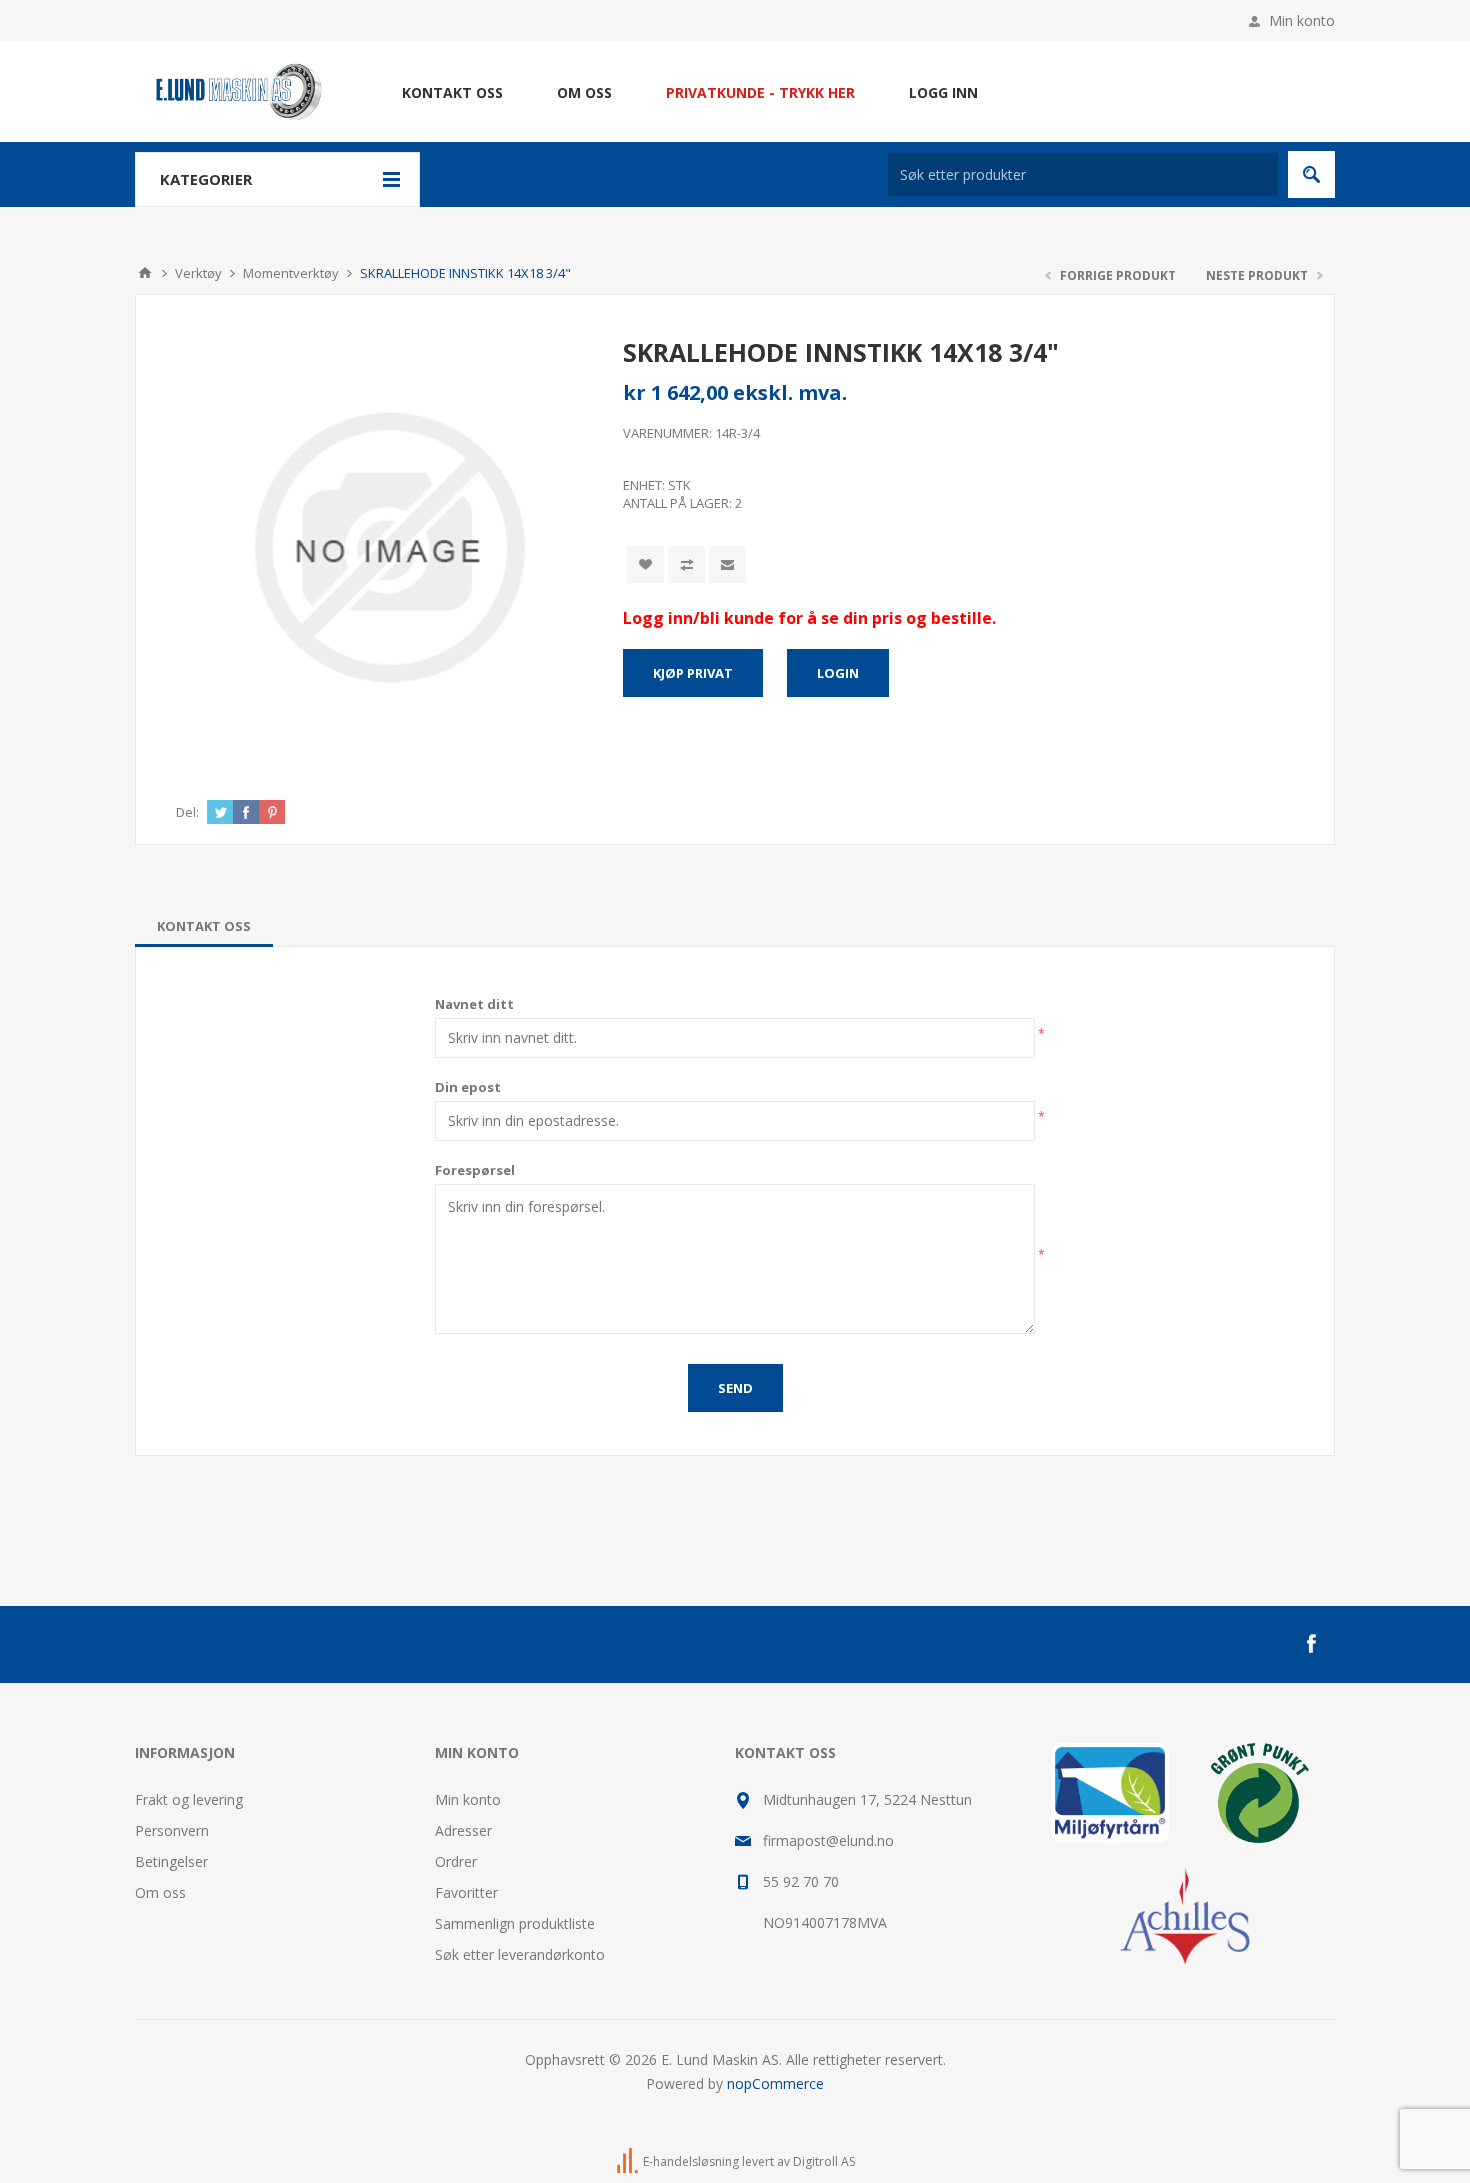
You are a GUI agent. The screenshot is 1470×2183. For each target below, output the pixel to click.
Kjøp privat (693, 673)
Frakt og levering (189, 1799)
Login (838, 673)
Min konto (1302, 20)
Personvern (172, 1830)
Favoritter (466, 1892)
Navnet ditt (474, 1004)
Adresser (463, 1830)
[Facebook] (1311, 1644)
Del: (187, 812)
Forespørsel (475, 1170)
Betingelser (171, 1861)
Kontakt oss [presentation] (204, 926)
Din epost (468, 1087)
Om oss (160, 1892)
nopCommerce (775, 2083)
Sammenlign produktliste (515, 1923)
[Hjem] (145, 273)
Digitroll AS (824, 2161)
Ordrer (456, 1861)
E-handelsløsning (691, 2161)
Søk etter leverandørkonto (520, 1954)
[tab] (204, 926)
